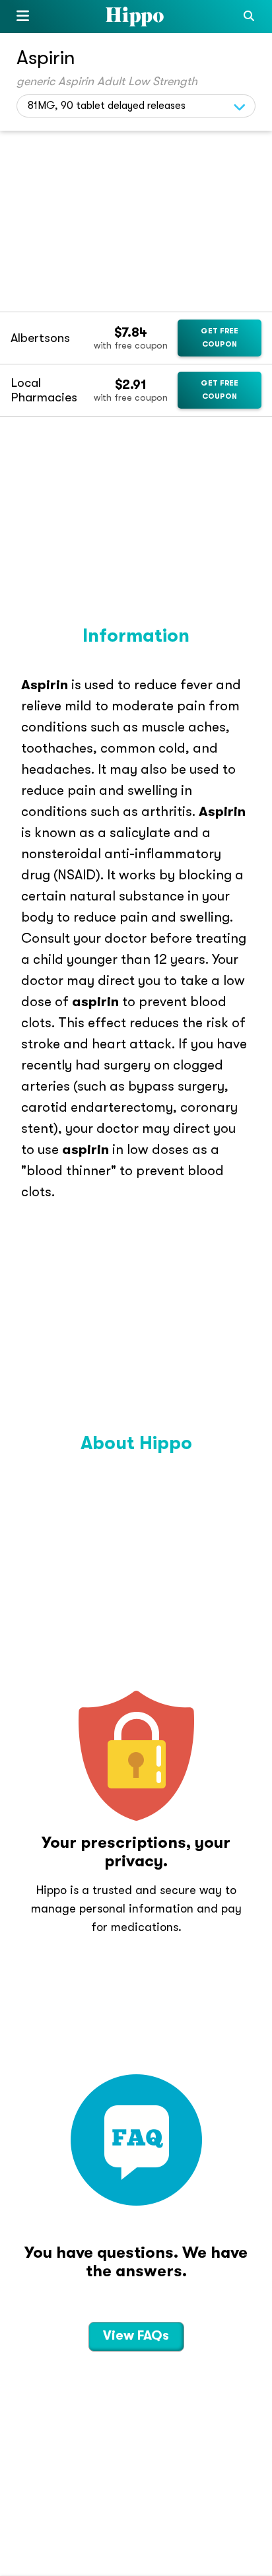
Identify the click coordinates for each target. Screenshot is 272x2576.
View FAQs (136, 2335)
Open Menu (23, 18)
